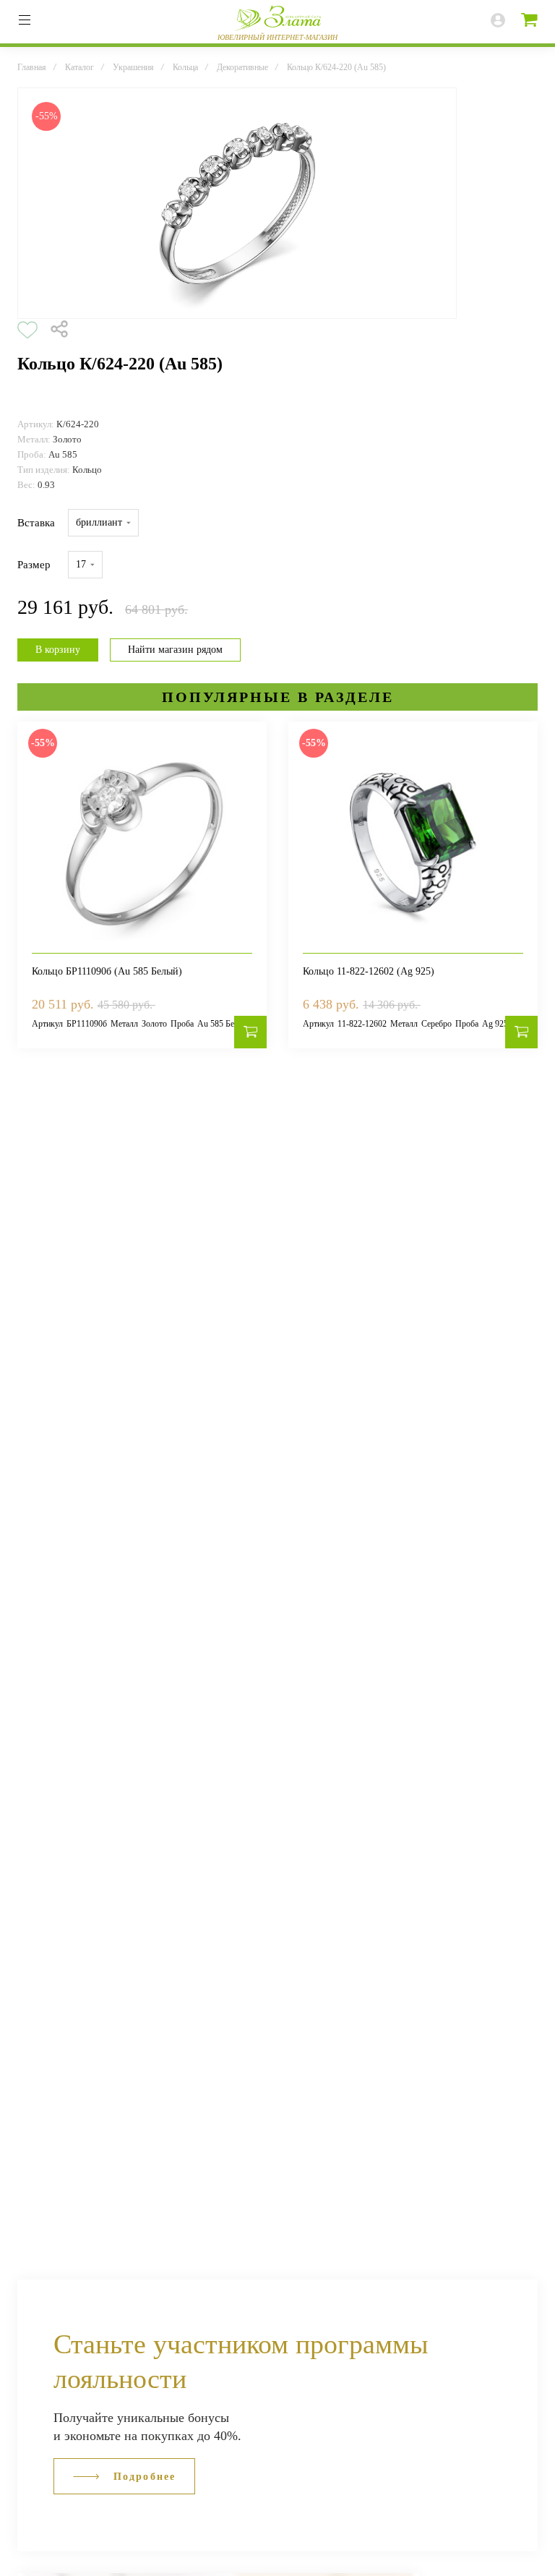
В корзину (58, 650)
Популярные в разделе (278, 697)
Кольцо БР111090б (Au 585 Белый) (107, 971)
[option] (237, 203)
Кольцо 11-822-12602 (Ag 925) (369, 971)
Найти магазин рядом (175, 650)
